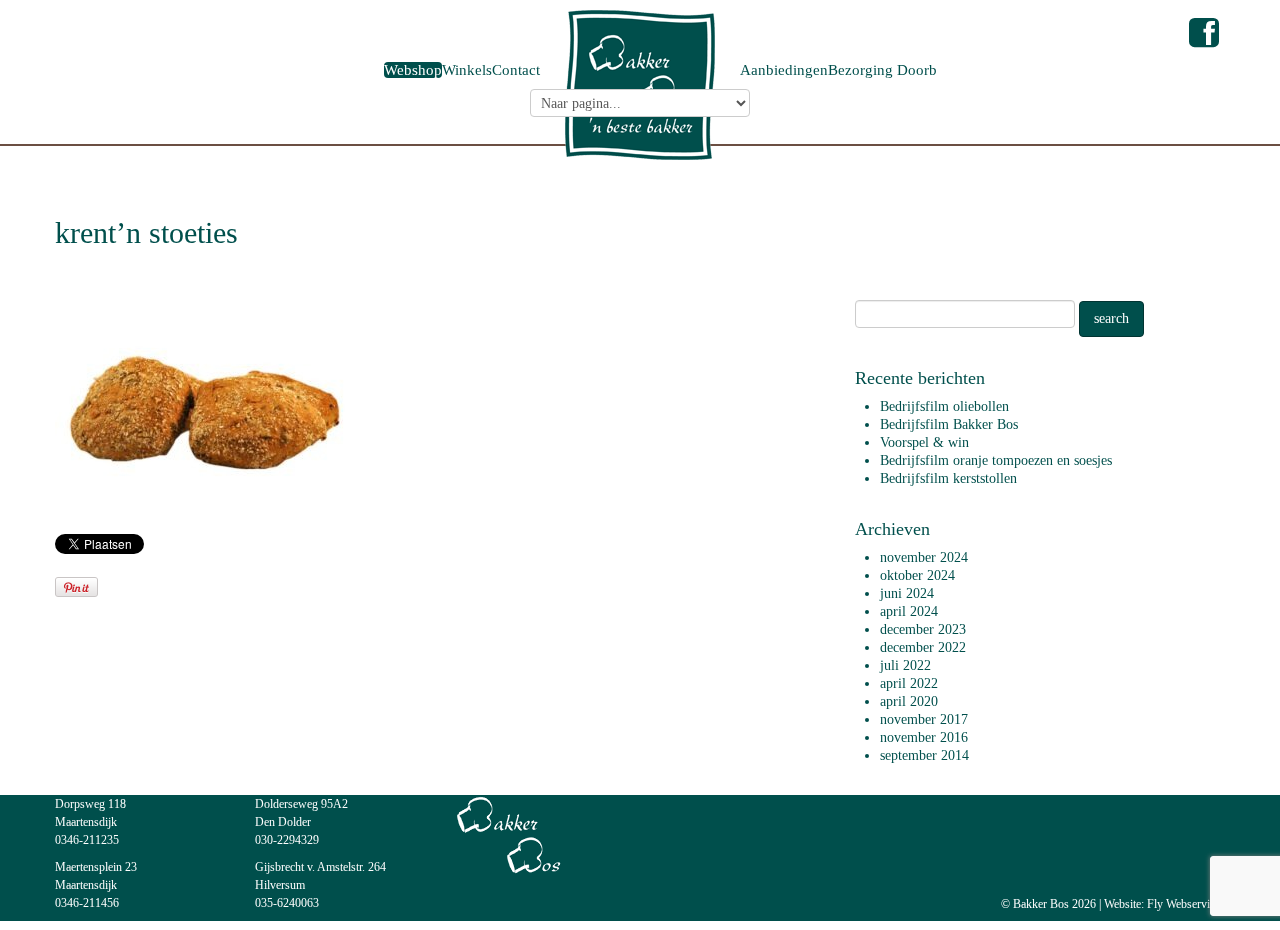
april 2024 (909, 611)
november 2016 (924, 737)
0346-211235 (87, 840)
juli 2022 (905, 665)
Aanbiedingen (784, 70)
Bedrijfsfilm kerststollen (948, 478)
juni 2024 (907, 593)
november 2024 (924, 557)
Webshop (413, 70)
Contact (516, 70)
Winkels (467, 70)
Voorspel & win (924, 442)
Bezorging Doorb (882, 70)
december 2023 (923, 629)
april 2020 (909, 701)
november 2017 (924, 719)
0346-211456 (87, 903)
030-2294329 (287, 840)
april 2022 (909, 683)
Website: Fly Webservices (1164, 904)
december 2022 (923, 647)
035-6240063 (287, 903)
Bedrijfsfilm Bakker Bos (949, 424)
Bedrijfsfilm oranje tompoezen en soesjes (996, 460)
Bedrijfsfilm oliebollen (944, 406)
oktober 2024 (917, 575)
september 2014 (924, 755)
